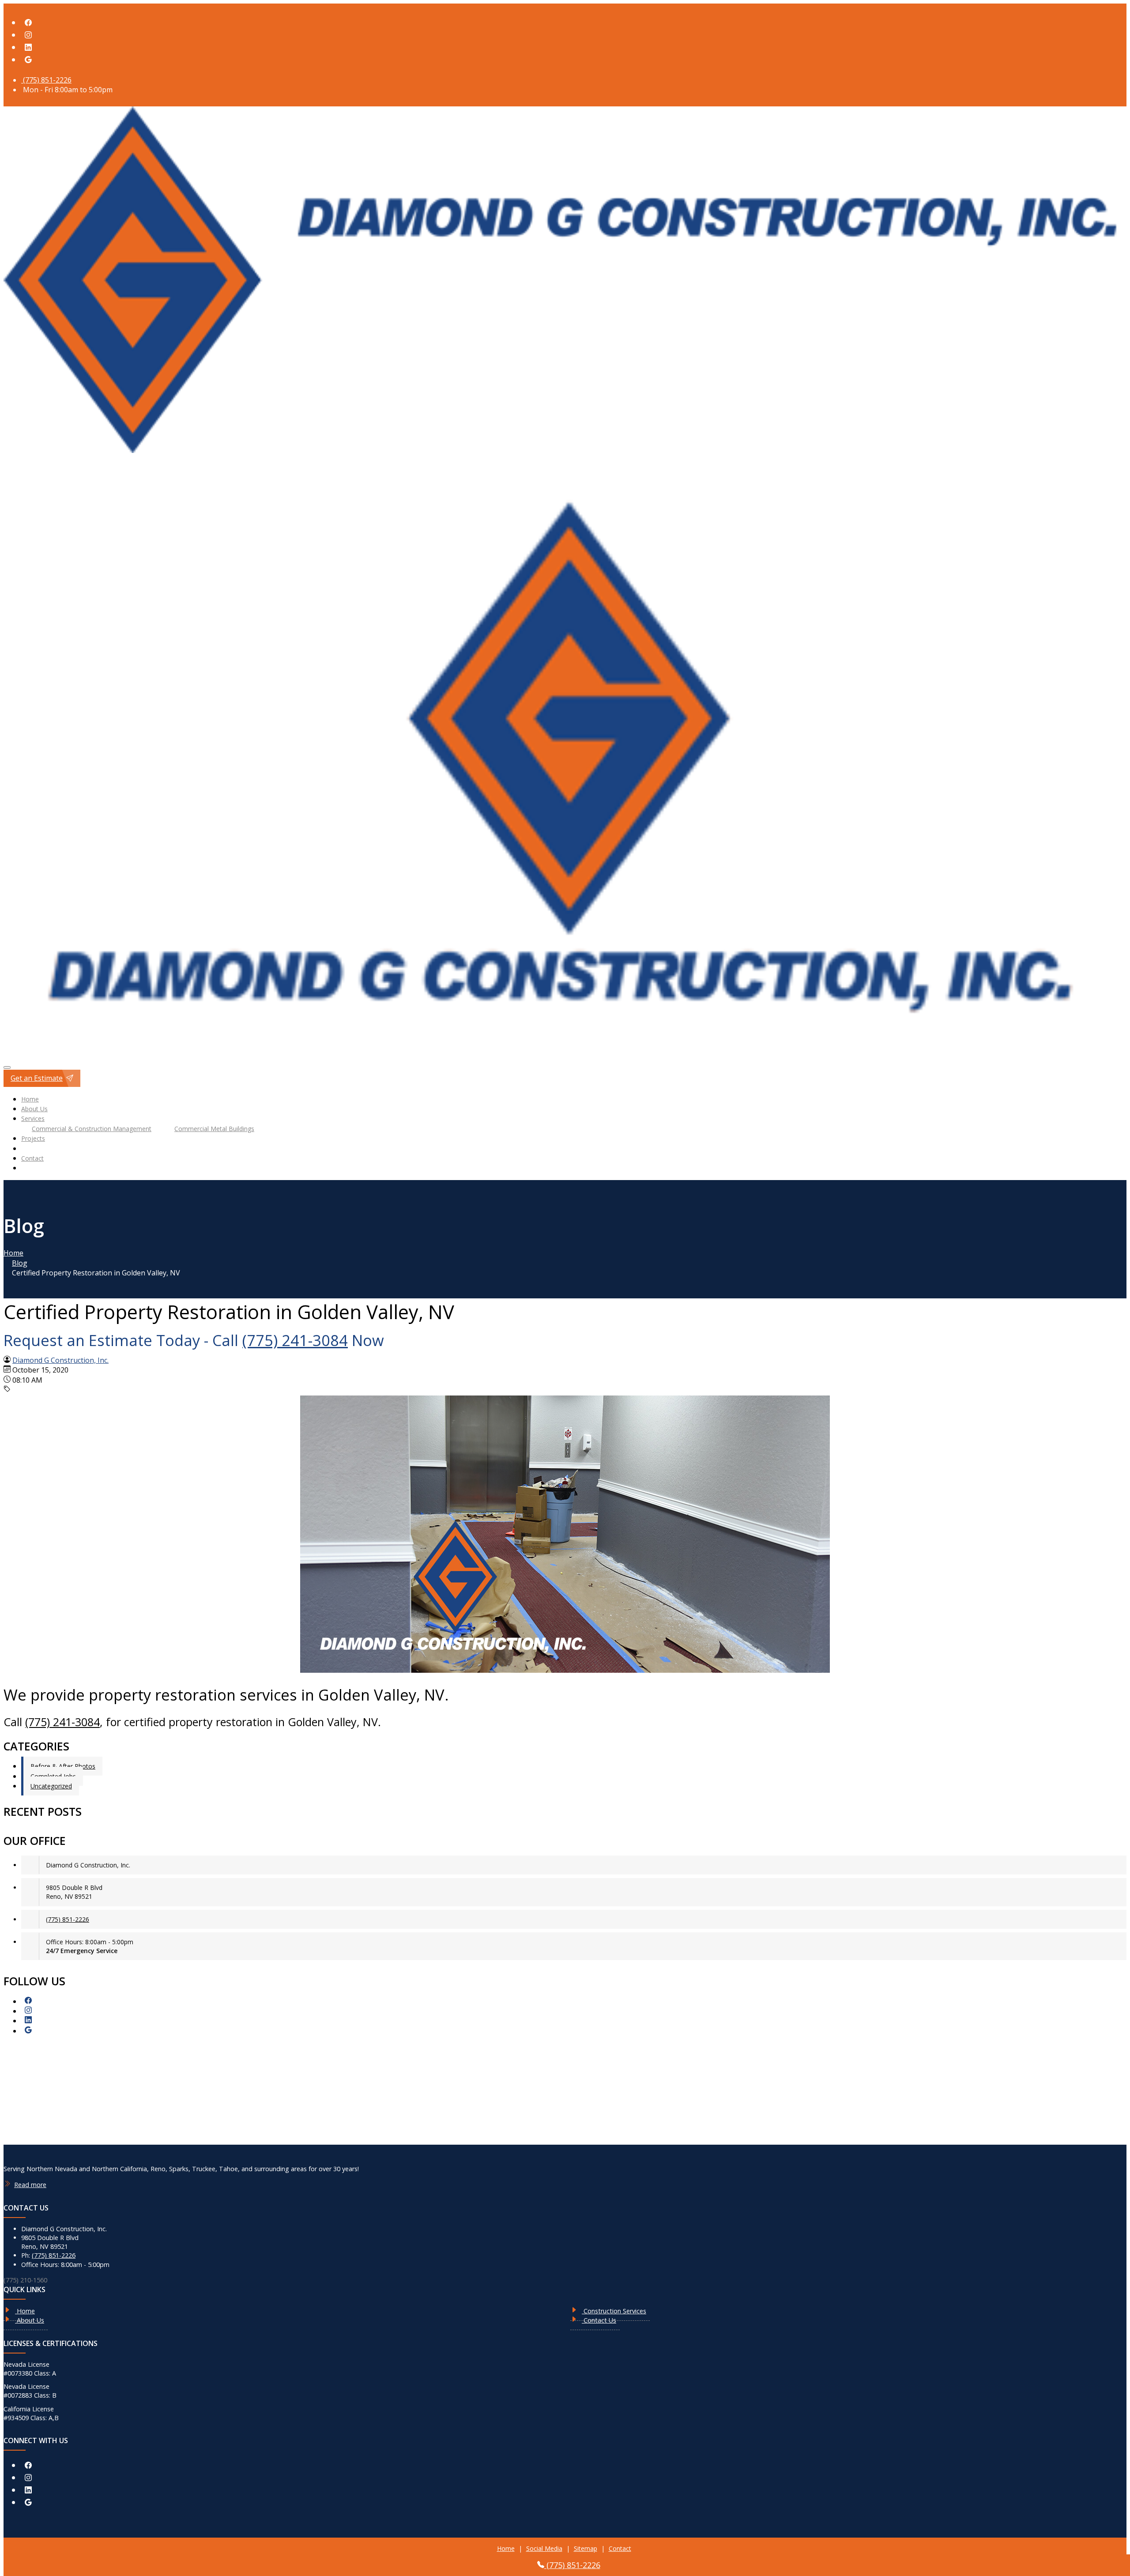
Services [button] (33, 1118)
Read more (30, 2185)
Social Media (544, 2548)
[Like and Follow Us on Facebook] (28, 23)
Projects (33, 1138)
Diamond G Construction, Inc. (60, 1360)
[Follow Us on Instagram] (28, 35)
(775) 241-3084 (295, 1340)
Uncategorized (51, 1786)
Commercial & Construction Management (92, 1129)
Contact (32, 1158)
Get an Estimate (37, 1078)
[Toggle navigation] (7, 1067)
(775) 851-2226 (46, 80)
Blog (20, 1263)
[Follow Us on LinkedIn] (28, 47)
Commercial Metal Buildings (214, 1129)
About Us (34, 1109)
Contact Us (599, 2320)
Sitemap (586, 2548)
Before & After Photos (63, 1766)
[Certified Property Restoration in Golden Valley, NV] (565, 1670)
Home (30, 1099)
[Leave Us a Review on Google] (28, 60)
